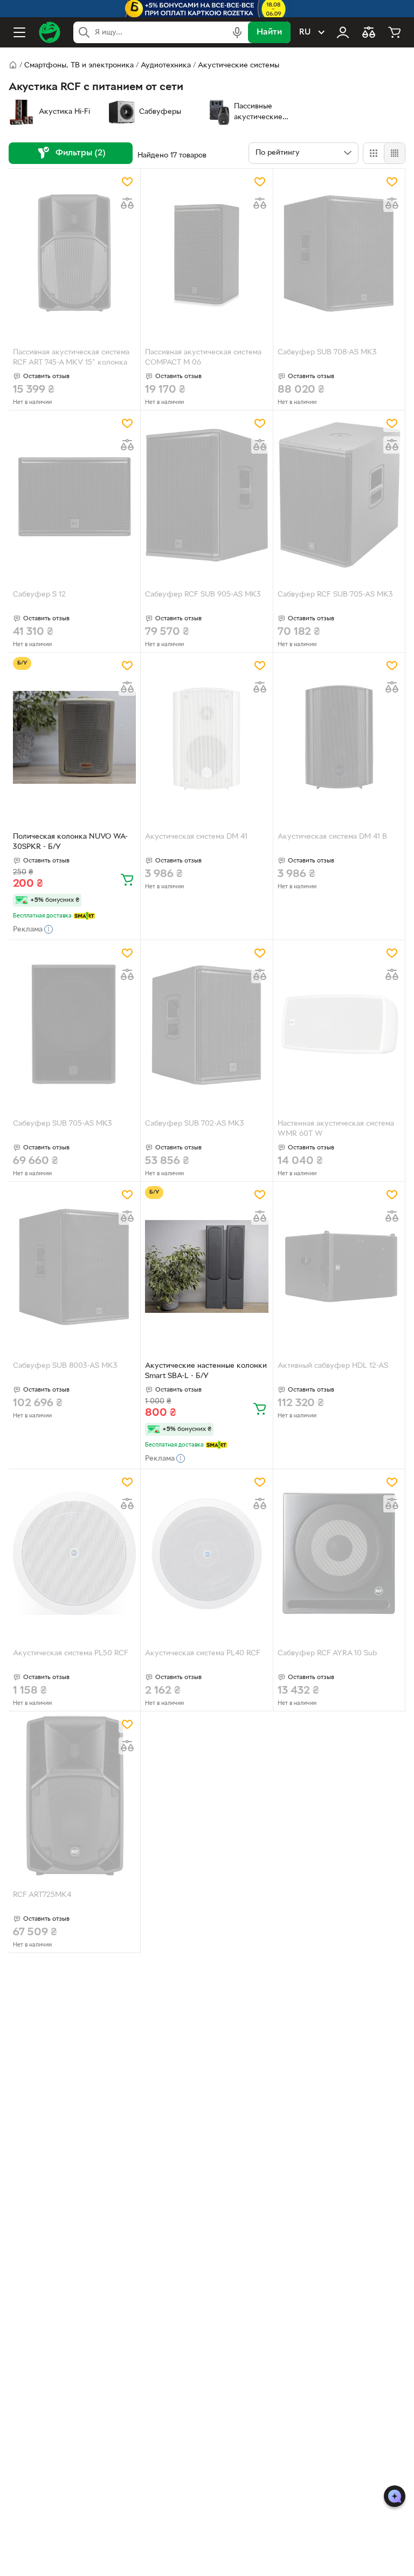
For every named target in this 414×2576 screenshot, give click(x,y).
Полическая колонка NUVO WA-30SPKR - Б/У (70, 842)
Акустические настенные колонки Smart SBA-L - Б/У (206, 1371)
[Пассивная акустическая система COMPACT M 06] (206, 253)
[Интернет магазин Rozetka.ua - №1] (50, 32)
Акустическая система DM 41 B (332, 837)
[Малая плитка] (394, 153)
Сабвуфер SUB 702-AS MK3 (195, 1124)
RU (305, 32)
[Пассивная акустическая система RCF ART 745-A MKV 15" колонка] (74, 253)
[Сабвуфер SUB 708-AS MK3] (339, 253)
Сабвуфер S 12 (39, 595)
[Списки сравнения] (369, 32)
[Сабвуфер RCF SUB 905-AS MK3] (206, 495)
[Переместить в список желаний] (127, 182)
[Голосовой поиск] (237, 32)
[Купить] (127, 879)
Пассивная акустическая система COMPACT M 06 (203, 358)
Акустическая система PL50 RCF (71, 1653)
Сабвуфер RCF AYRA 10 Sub (327, 1653)
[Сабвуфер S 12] (74, 495)
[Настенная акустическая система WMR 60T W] (339, 1025)
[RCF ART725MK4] (74, 1796)
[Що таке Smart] (84, 916)
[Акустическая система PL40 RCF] (206, 1554)
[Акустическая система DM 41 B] (339, 737)
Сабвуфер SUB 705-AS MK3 (63, 1124)
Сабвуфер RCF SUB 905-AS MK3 (203, 595)
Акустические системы (239, 66)
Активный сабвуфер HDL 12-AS (333, 1366)
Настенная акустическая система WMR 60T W (336, 1129)
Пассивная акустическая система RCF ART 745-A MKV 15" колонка (71, 358)
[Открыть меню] (19, 32)
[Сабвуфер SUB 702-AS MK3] (206, 1025)
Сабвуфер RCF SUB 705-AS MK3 (335, 595)
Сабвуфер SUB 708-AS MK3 (327, 352)
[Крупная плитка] (374, 153)
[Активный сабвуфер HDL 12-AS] (339, 1266)
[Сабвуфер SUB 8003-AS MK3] (74, 1266)
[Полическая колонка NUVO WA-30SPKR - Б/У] (74, 737)
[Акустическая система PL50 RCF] (74, 1554)
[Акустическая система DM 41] (206, 737)
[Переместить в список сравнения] (127, 203)
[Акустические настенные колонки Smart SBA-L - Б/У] (206, 1266)
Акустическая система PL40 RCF (203, 1653)
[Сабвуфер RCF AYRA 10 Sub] (339, 1554)
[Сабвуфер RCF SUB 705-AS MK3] (339, 495)
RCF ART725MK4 (42, 1895)
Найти (269, 32)
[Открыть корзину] (395, 32)
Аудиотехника (166, 66)
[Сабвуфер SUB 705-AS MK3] (74, 1025)
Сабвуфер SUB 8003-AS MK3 (65, 1366)
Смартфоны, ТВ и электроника (79, 66)
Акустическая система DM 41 (196, 837)
